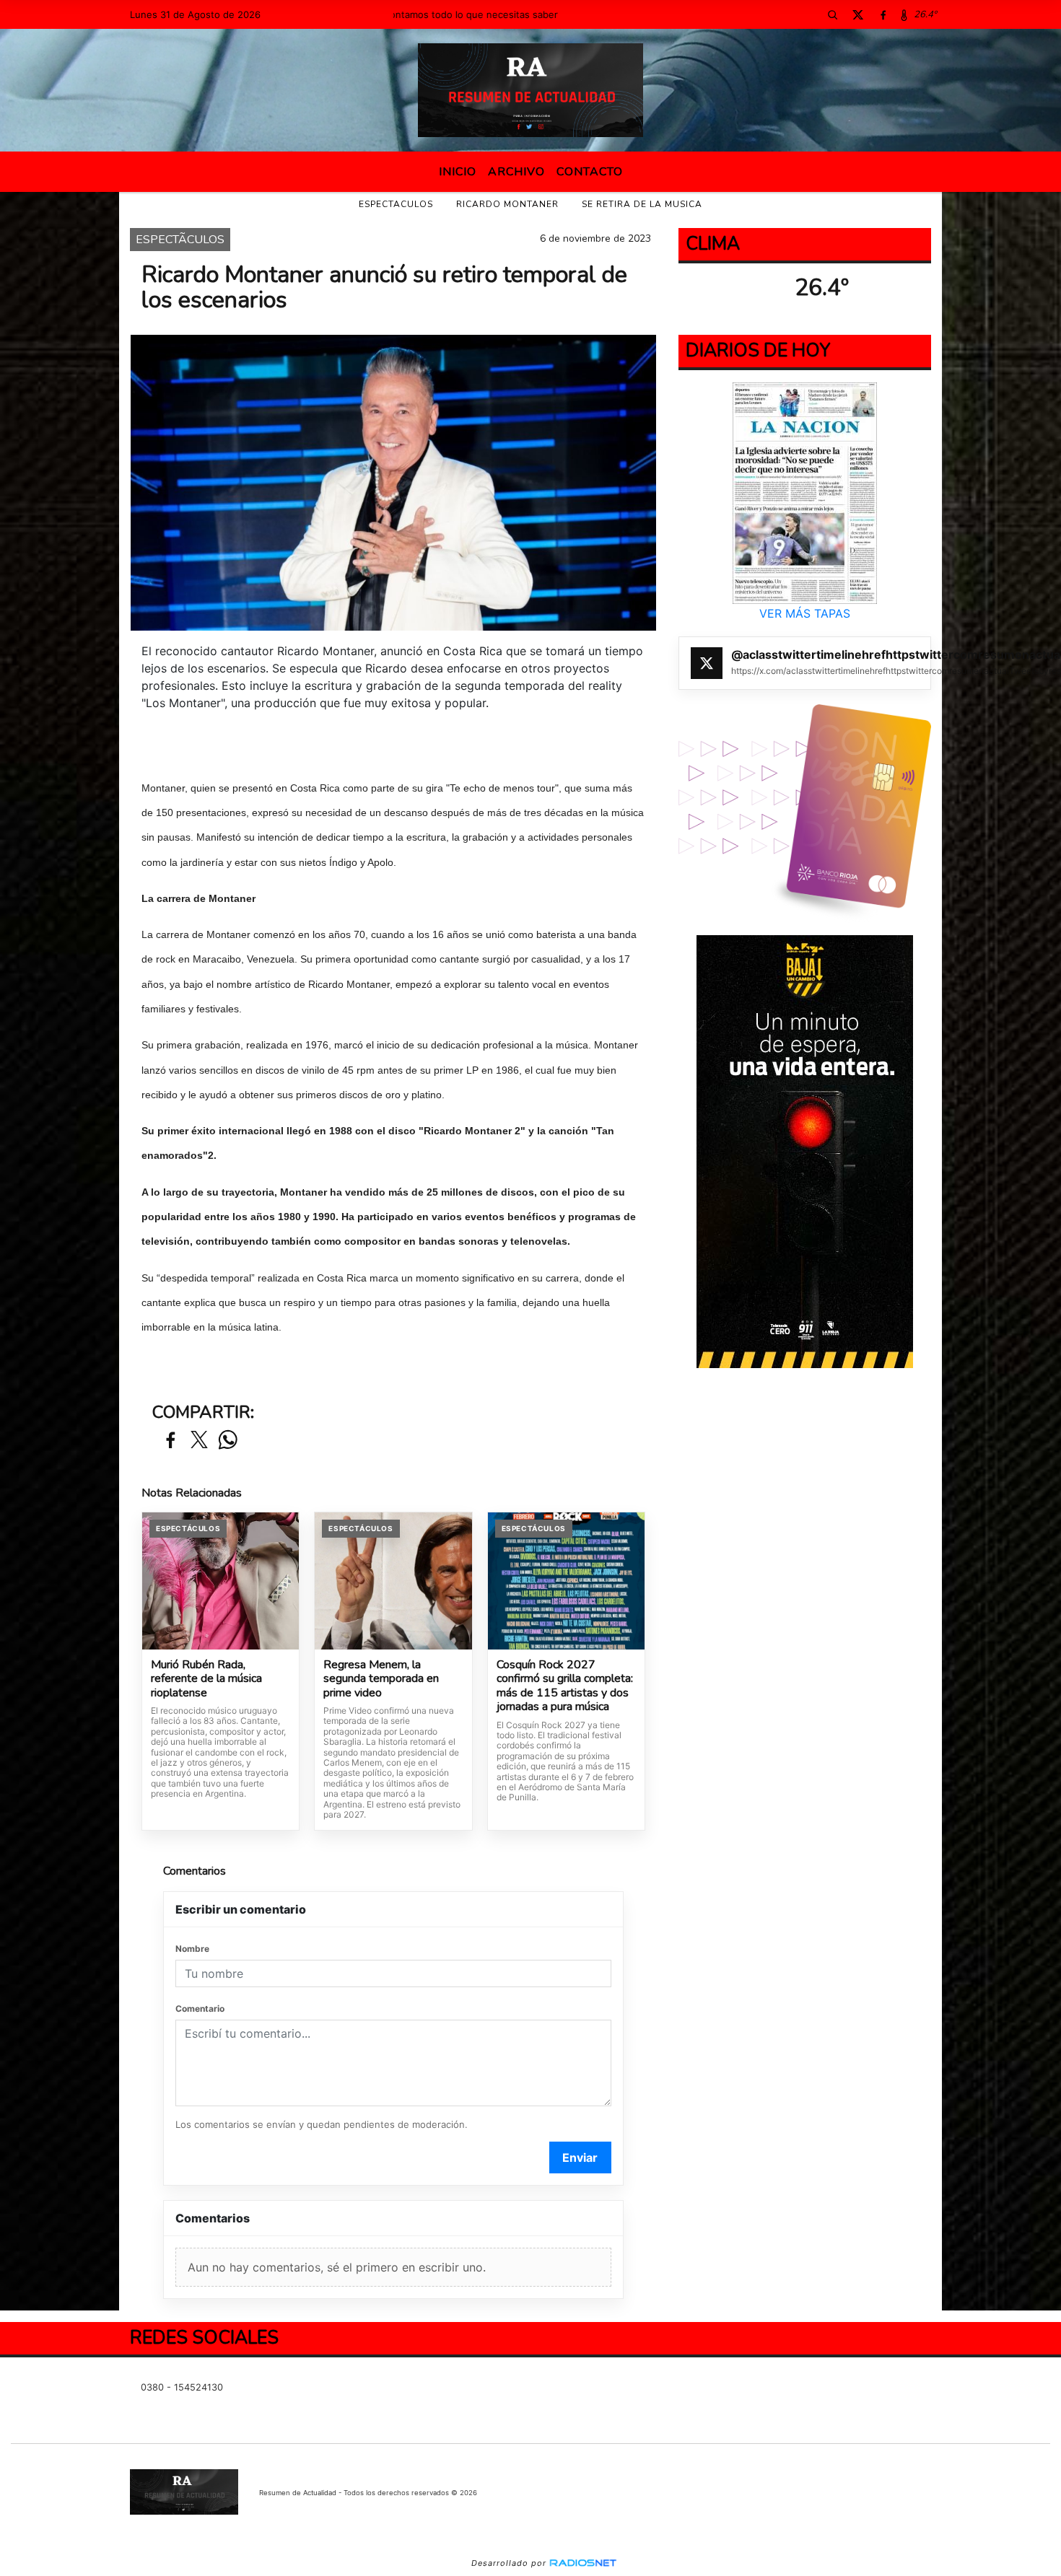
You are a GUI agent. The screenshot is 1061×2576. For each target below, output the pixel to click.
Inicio (458, 172)
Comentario (200, 2008)
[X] (857, 14)
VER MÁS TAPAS (805, 613)
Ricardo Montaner (507, 204)
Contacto (590, 172)
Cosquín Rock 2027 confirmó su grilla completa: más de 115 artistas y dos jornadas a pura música (565, 1686)
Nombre (192, 1949)
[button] (832, 14)
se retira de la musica (642, 204)
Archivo (516, 172)
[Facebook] (883, 14)
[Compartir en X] (199, 1441)
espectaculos (396, 204)
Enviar (580, 2157)
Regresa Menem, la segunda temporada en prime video (381, 1679)
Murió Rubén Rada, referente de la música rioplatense (206, 1679)
